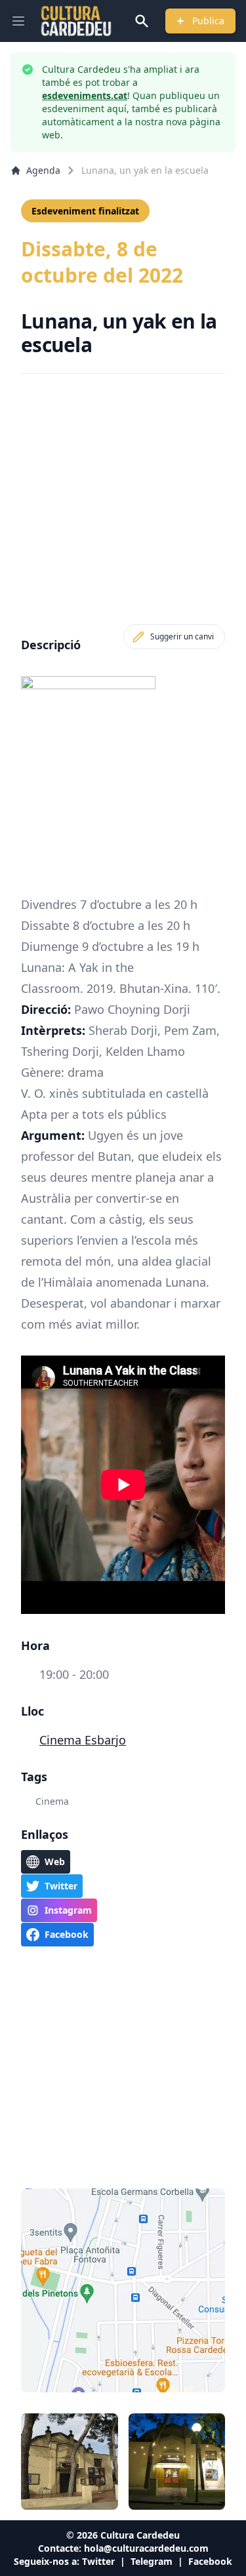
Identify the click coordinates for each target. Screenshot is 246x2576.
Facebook (210, 2561)
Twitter (98, 2561)
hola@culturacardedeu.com (146, 2548)
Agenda (43, 170)
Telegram (152, 2561)
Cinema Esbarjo (83, 1740)
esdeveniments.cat (85, 95)
